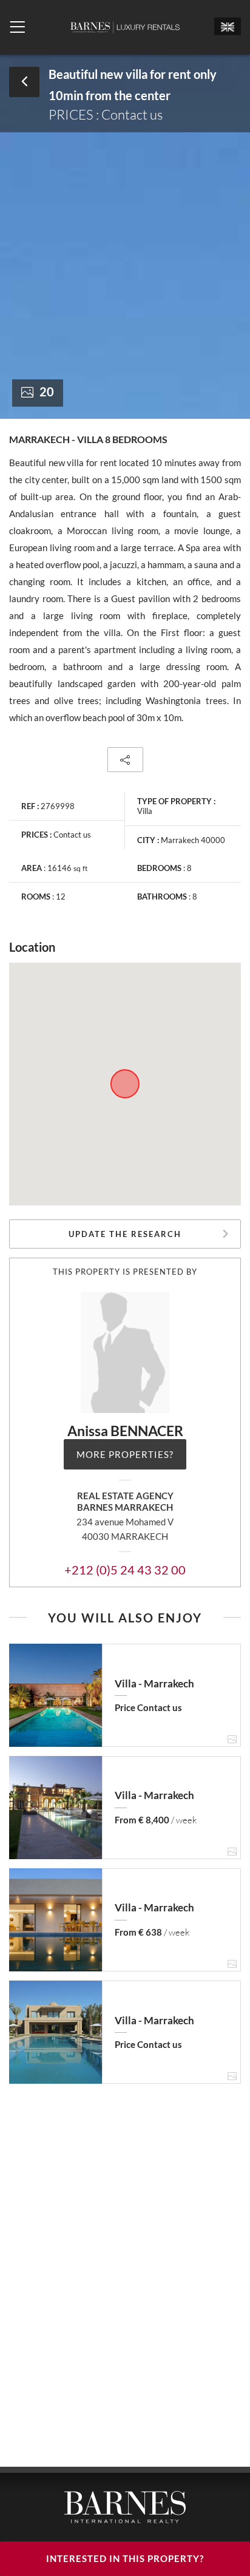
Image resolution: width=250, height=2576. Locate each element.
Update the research (125, 1234)
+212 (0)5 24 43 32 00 (125, 1570)
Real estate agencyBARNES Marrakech (125, 1501)
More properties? (125, 1454)
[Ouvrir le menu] (17, 27)
